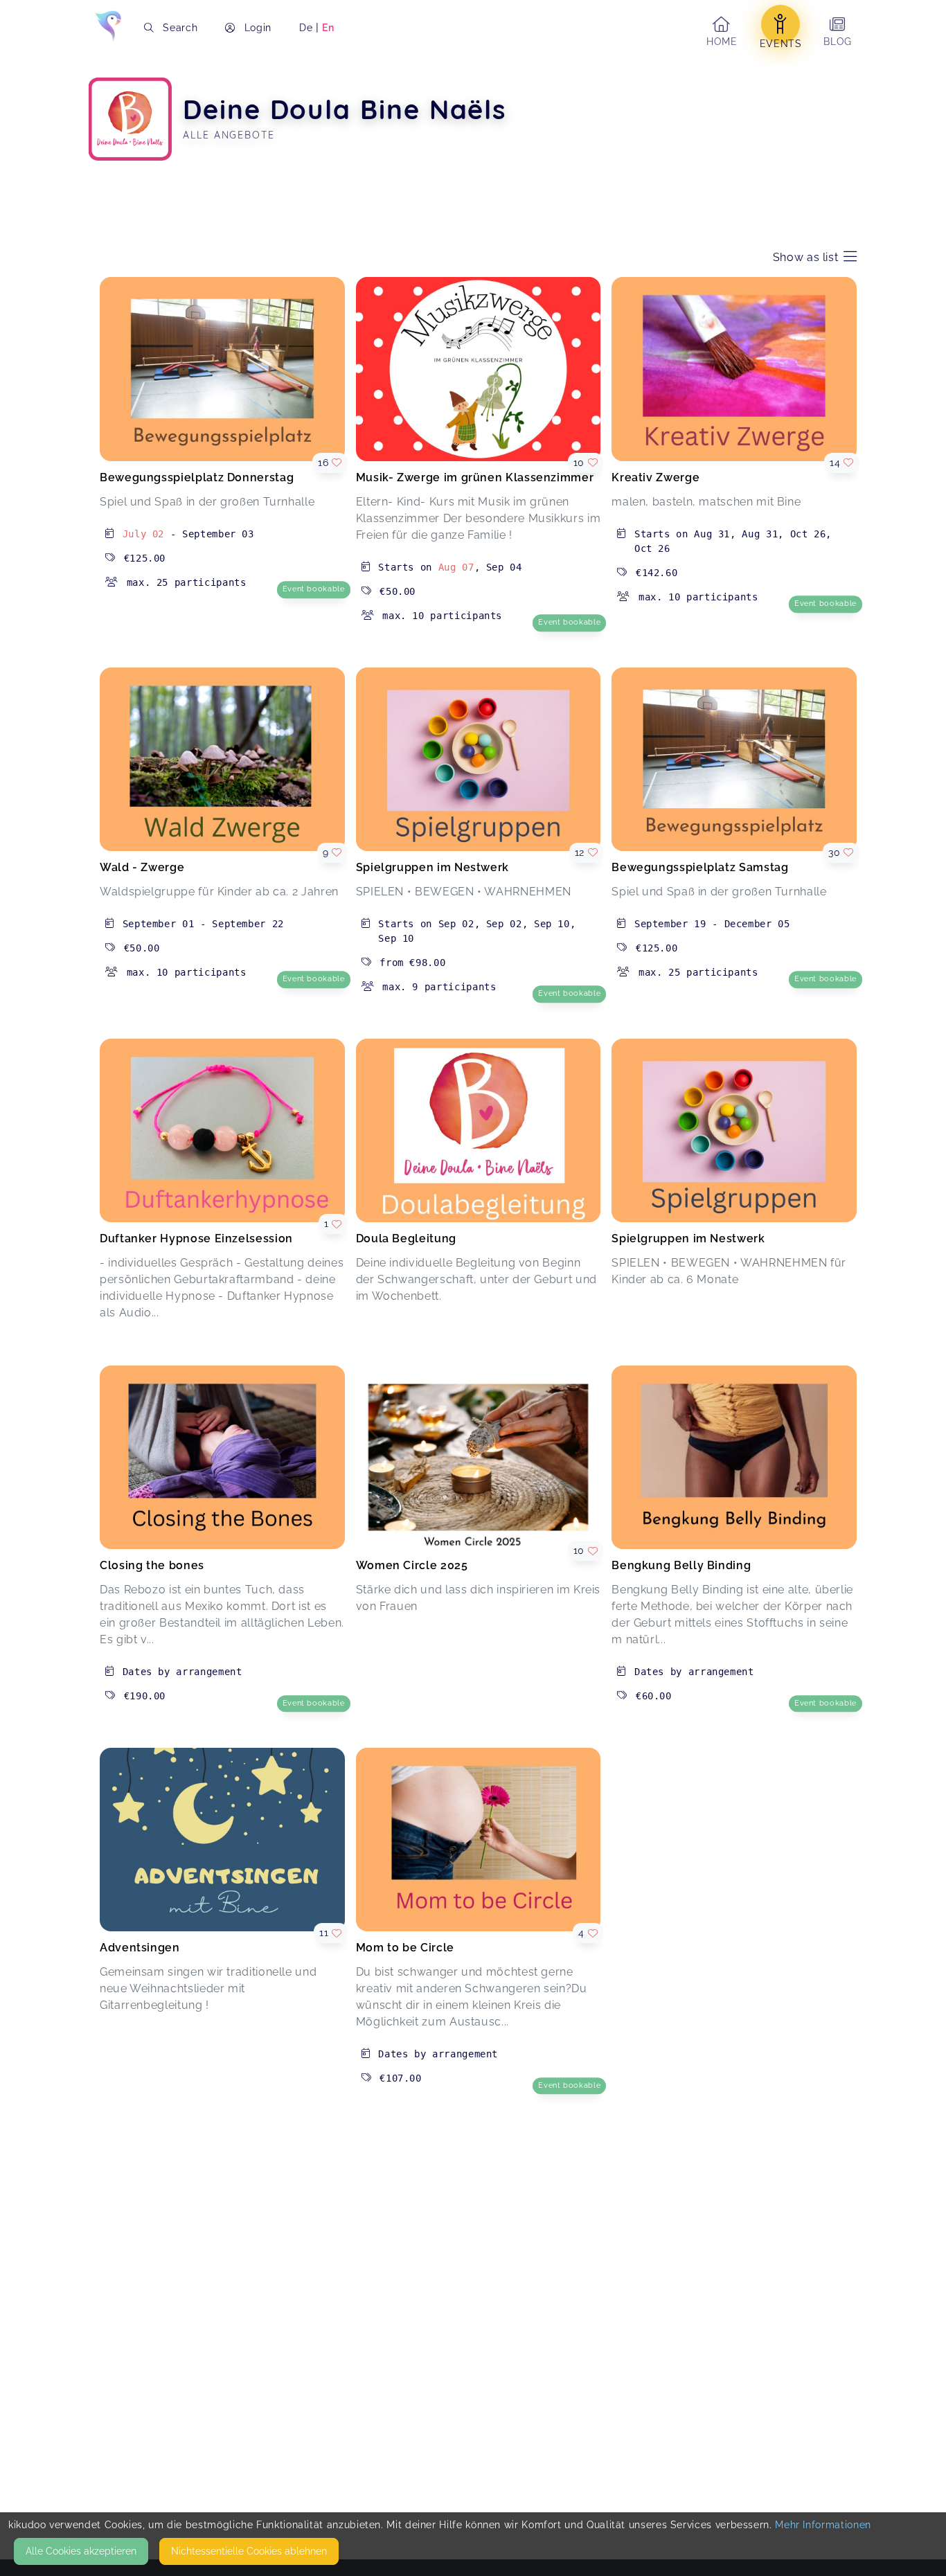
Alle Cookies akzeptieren (81, 2551)
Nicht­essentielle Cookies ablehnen (249, 2551)
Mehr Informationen (823, 2525)
